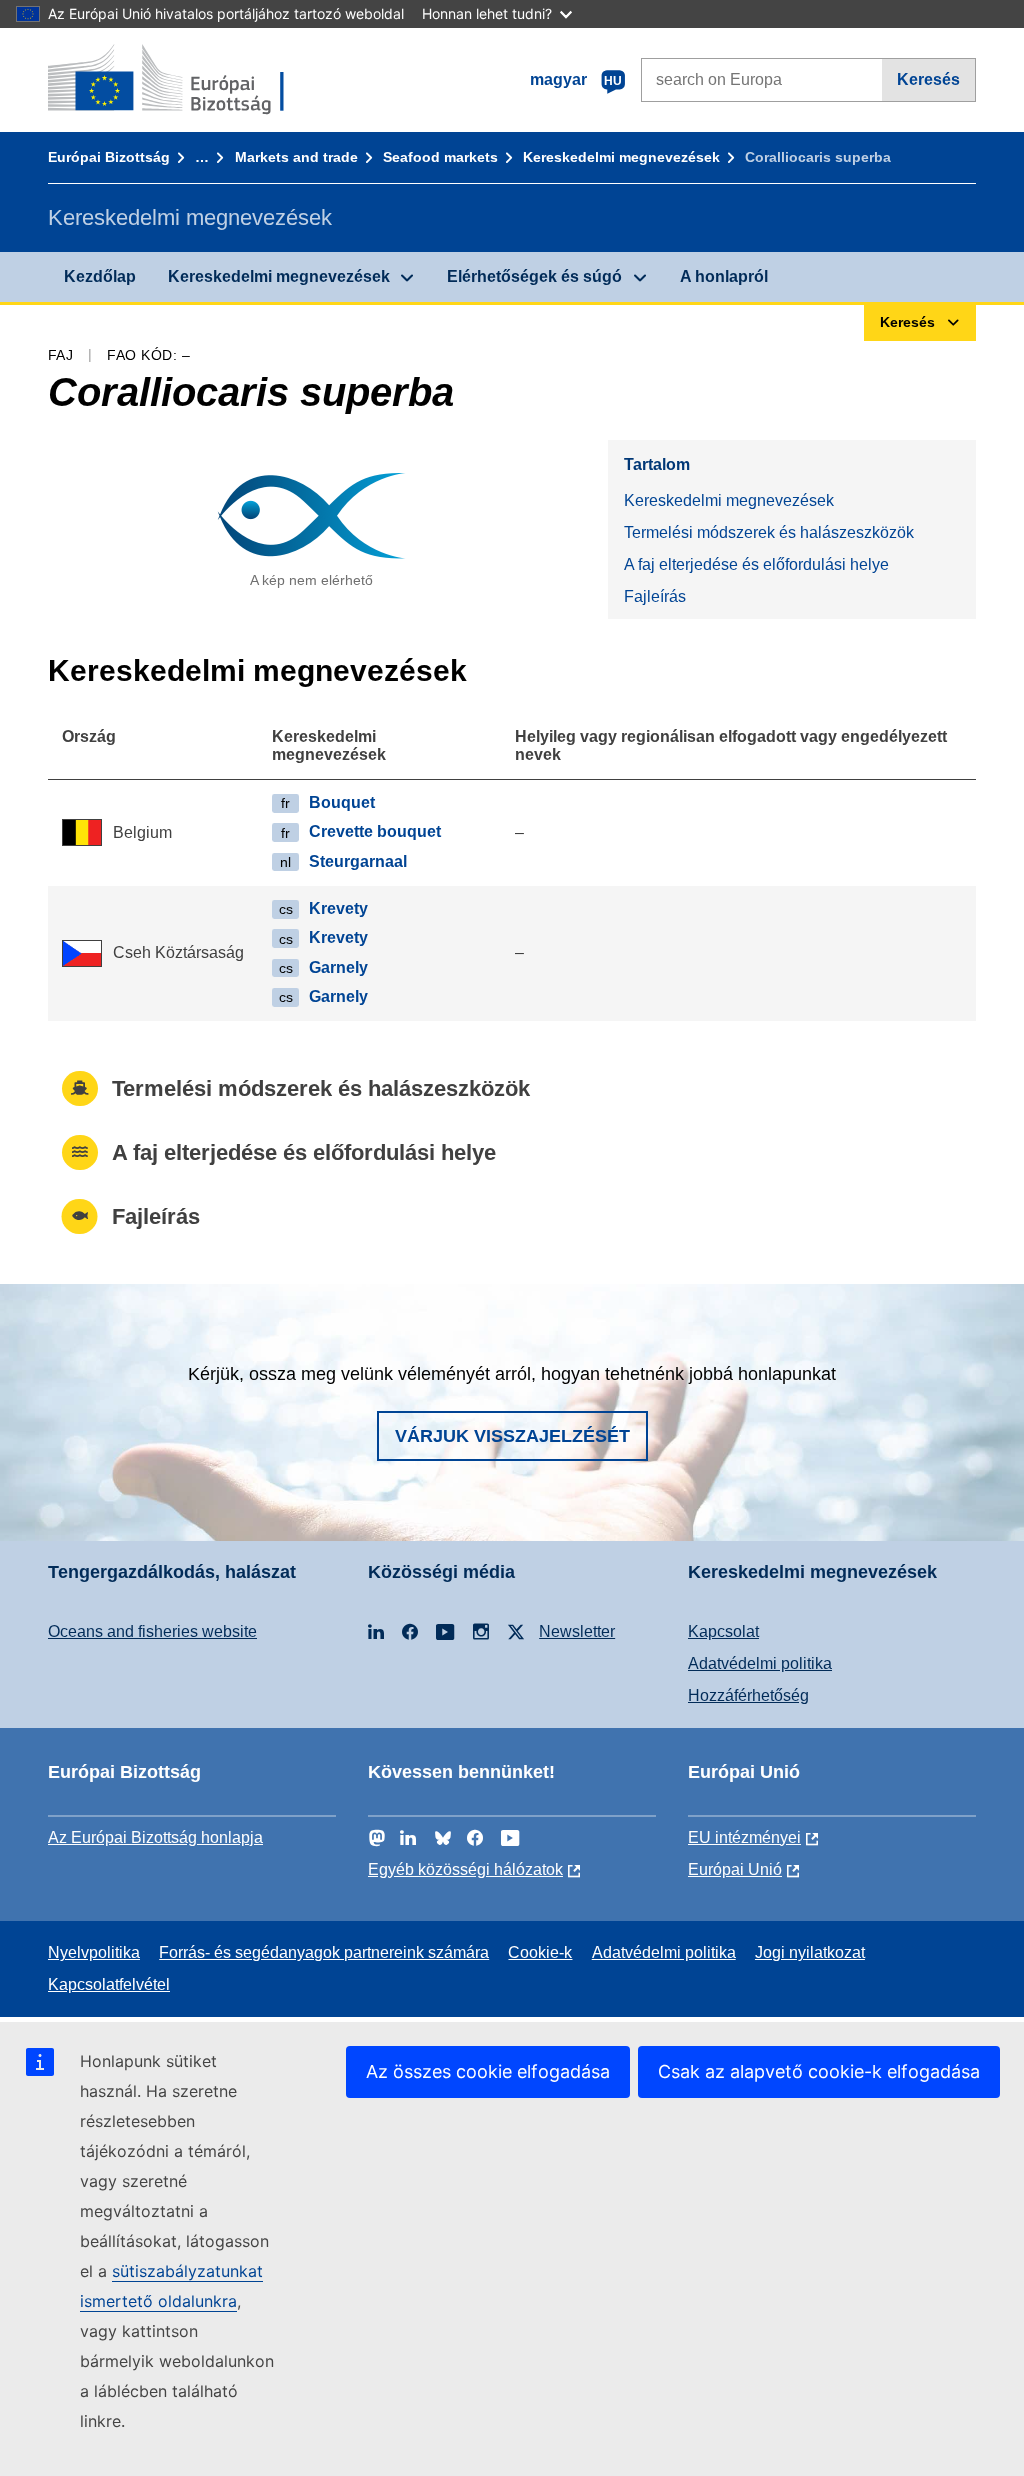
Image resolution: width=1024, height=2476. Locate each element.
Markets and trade (296, 157)
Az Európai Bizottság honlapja (155, 1837)
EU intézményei (744, 1837)
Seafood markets (440, 157)
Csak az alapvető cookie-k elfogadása (819, 2071)
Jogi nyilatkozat (810, 1952)
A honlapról (724, 276)
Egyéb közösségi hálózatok (465, 1869)
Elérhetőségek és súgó (534, 276)
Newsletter (577, 1631)
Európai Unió (735, 1869)
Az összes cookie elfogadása (488, 2071)
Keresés (928, 79)
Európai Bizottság (109, 157)
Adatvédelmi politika (760, 1663)
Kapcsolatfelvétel (109, 1984)
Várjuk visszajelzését (512, 1436)
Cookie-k (540, 1952)
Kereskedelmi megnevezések (621, 157)
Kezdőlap (100, 276)
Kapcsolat (723, 1631)
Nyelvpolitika (94, 1952)
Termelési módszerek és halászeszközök (769, 532)
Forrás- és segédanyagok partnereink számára (324, 1952)
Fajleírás (655, 596)
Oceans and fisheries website (152, 1631)
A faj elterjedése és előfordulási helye (756, 564)
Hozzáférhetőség (748, 1695)
